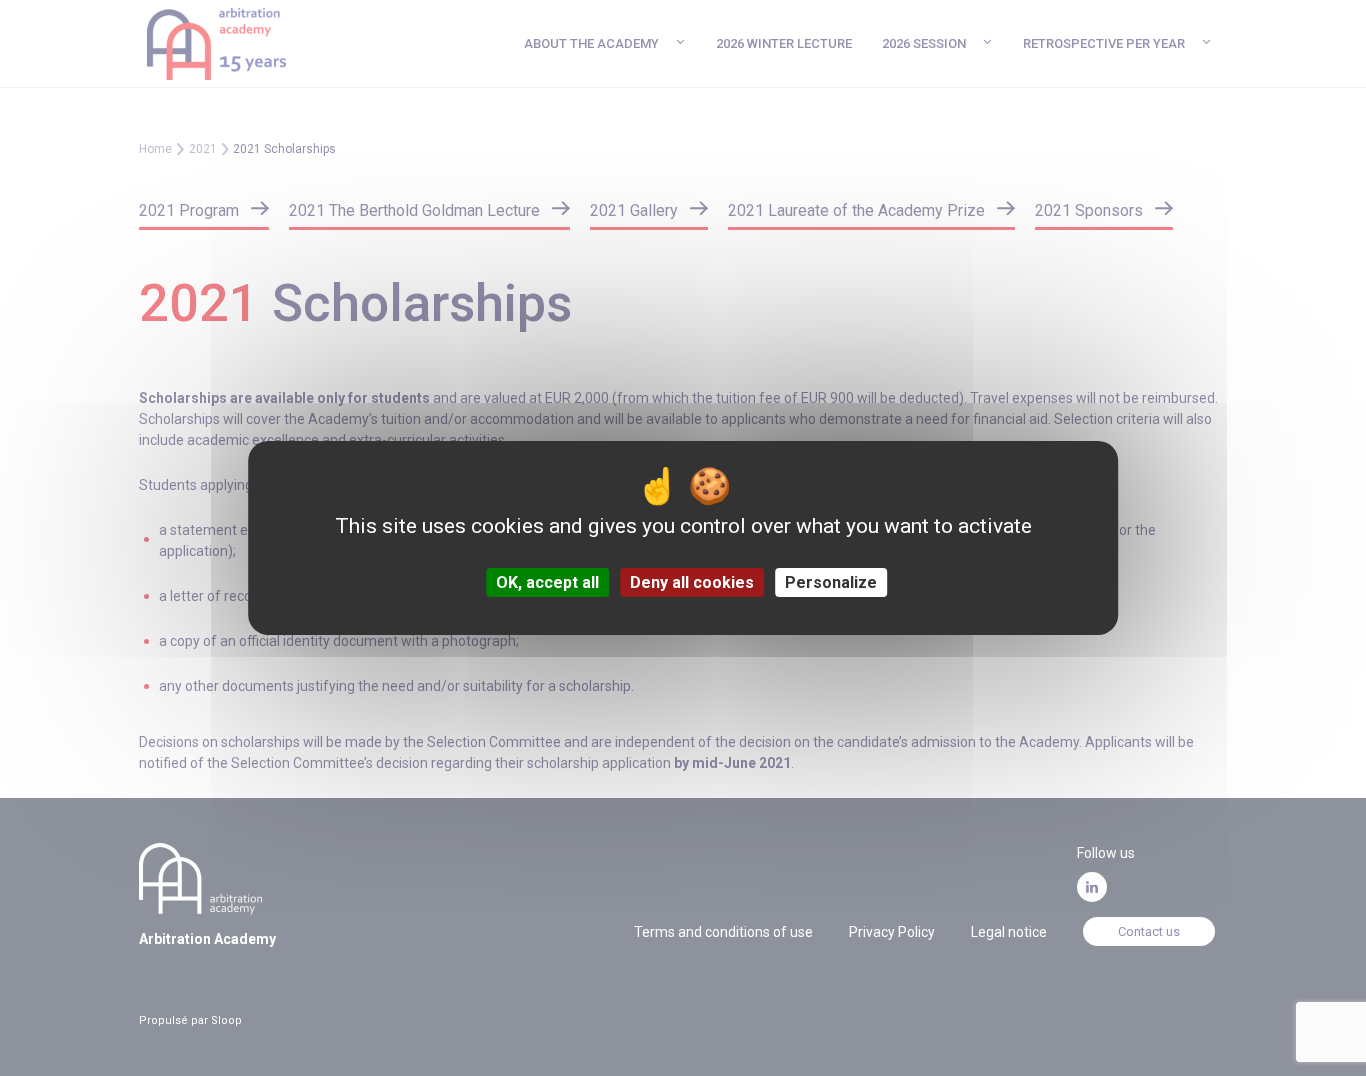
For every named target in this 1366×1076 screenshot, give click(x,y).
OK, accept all (547, 582)
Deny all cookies (692, 582)
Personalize (831, 582)
